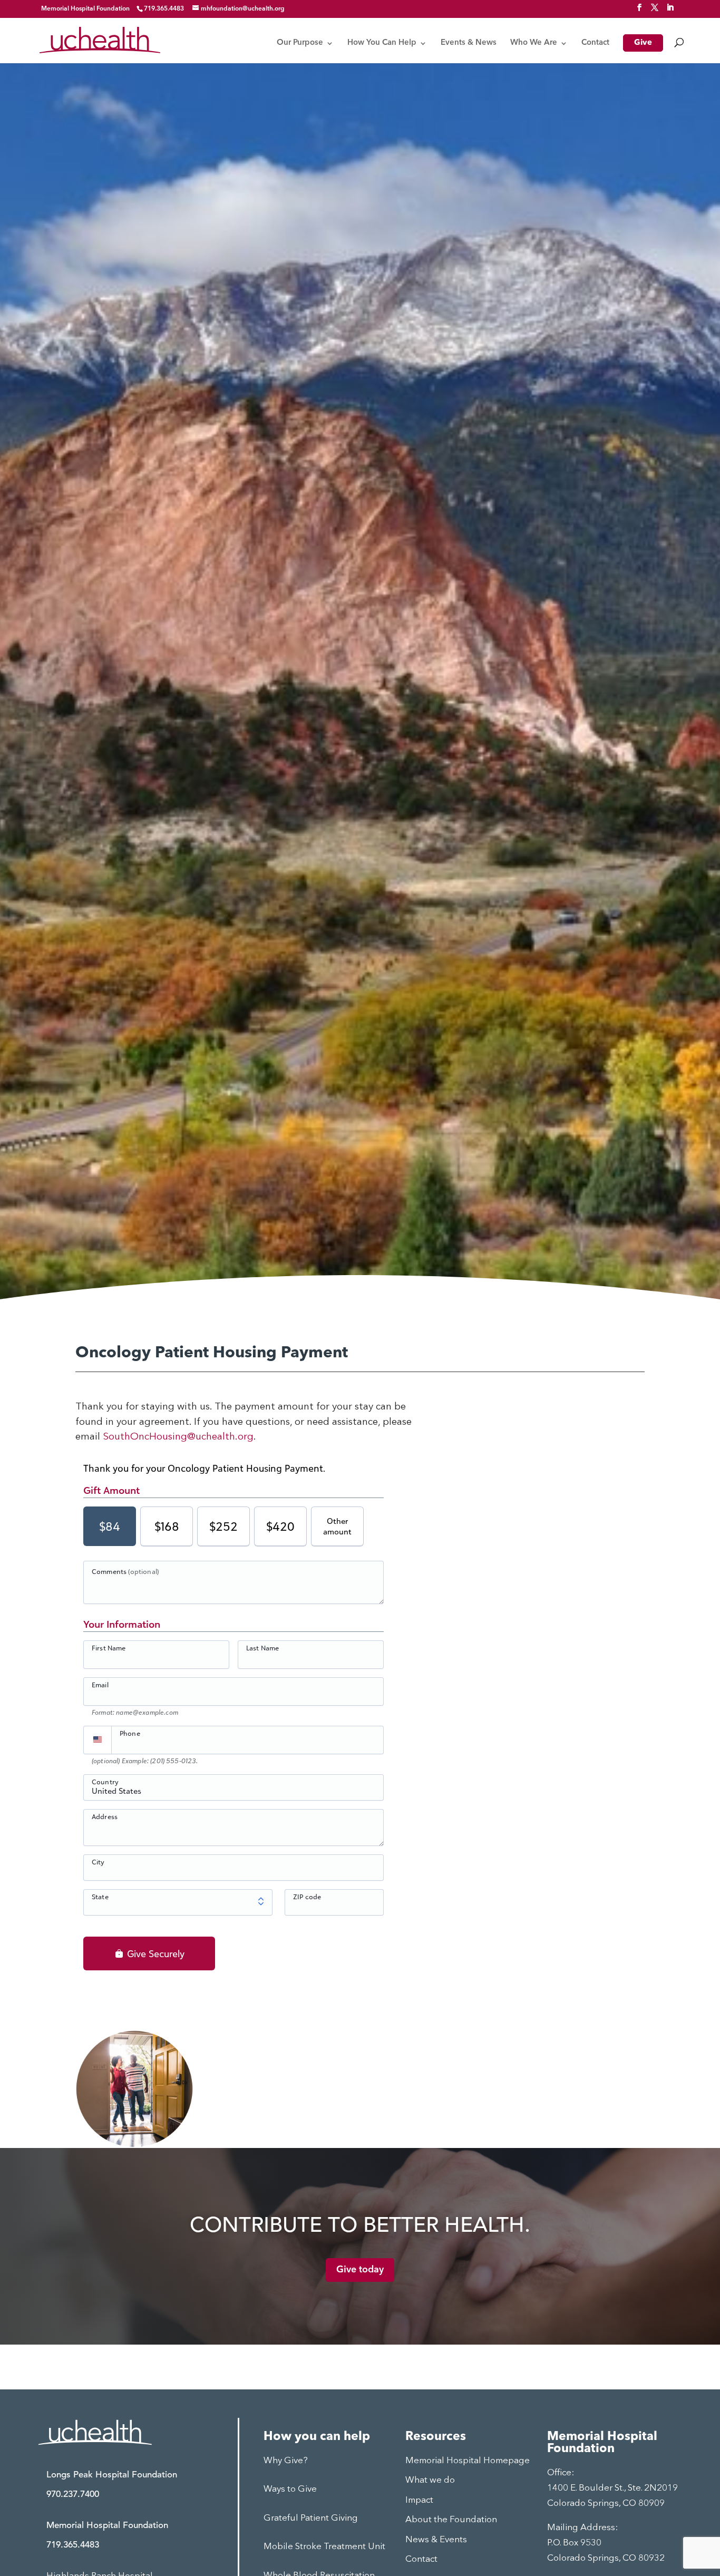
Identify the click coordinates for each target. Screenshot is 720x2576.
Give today (360, 2270)
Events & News (469, 43)
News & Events (436, 2540)
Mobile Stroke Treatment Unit (324, 2547)
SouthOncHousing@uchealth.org (178, 1437)
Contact (595, 43)
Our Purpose (300, 43)
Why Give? (286, 2461)
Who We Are (534, 43)
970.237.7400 (73, 2495)
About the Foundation (451, 2520)
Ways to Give (290, 2489)
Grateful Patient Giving (311, 2518)
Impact (419, 2500)
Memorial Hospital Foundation (85, 9)
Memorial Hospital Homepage (468, 2461)
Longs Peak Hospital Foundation (112, 2475)
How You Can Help (382, 43)
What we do (430, 2480)
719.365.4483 (73, 2545)
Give (643, 43)
